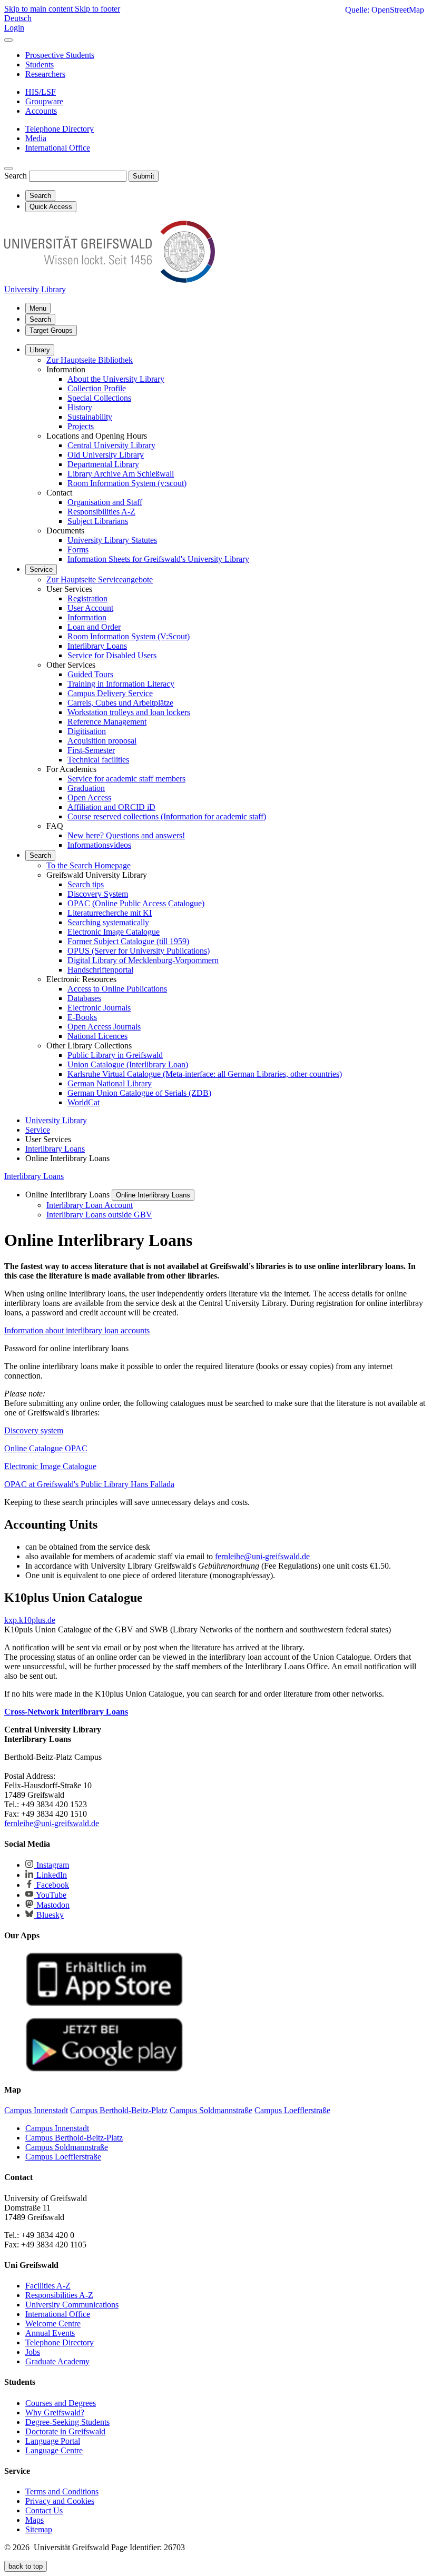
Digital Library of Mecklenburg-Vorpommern (143, 960)
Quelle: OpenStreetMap (385, 10)
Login (14, 28)
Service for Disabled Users (112, 655)
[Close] (8, 40)
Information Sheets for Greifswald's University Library (158, 559)
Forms (78, 549)
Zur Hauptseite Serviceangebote (100, 579)
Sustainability (90, 417)
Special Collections (99, 398)
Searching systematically (108, 922)
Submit (144, 176)
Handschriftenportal (100, 970)
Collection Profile (97, 388)
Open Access (89, 797)
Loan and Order (94, 627)
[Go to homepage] (110, 280)
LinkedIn (51, 1875)
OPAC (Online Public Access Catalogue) (136, 903)
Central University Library (111, 445)
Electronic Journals (99, 1008)
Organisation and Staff (105, 502)
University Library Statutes (112, 540)
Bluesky (49, 1915)
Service (41, 569)
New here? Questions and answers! (126, 835)
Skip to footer (97, 9)
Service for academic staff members (126, 779)
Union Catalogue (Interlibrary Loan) (128, 1064)
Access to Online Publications (117, 989)
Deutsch (18, 18)
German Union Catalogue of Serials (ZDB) (139, 1093)
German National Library (110, 1083)
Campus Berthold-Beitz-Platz (74, 2138)
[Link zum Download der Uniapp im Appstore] (104, 2004)
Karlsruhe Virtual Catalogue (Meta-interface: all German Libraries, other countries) (205, 1074)
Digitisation (87, 731)
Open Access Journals (104, 1027)
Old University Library (106, 455)
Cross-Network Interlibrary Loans (66, 1712)
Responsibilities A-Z (101, 512)
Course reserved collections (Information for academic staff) (167, 816)
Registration (87, 598)
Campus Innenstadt (57, 2128)
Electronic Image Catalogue (114, 932)
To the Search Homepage (89, 865)
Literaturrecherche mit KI (110, 913)
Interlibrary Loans (97, 646)
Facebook (52, 1885)
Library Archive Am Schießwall (121, 474)
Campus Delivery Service (110, 693)
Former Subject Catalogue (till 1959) (128, 941)
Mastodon (52, 1905)
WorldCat (84, 1102)
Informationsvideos (99, 845)
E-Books (82, 1017)
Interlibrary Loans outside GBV (99, 1215)
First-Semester (91, 750)
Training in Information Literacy (121, 684)
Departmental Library (103, 464)
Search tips (86, 884)
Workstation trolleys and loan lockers (129, 712)
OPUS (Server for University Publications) (139, 951)
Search (16, 176)
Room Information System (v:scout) (127, 483)
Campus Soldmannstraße (67, 2147)
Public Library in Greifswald (115, 1055)
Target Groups (51, 330)
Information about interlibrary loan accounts (77, 1330)
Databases (84, 998)
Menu (38, 308)
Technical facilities (98, 760)
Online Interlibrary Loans (153, 1195)
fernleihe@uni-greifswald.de (262, 1556)
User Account (90, 608)
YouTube (50, 1895)
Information (87, 617)
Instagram (52, 1865)
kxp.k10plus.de (30, 1620)
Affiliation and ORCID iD (111, 807)
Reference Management (107, 722)
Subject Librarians (98, 521)
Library (40, 350)
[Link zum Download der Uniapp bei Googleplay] (104, 2069)
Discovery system (34, 1430)
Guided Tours (90, 674)
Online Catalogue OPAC (46, 1448)
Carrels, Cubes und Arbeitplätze (120, 703)
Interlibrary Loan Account (90, 1205)
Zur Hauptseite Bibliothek (90, 360)
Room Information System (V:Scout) (129, 636)
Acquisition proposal (102, 741)
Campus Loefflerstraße (63, 2157)
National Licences (97, 1036)
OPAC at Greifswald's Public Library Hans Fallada (89, 1484)
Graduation (86, 788)
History (80, 407)
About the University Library (116, 379)
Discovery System (98, 894)
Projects (81, 426)
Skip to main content (40, 9)
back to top (26, 2566)
